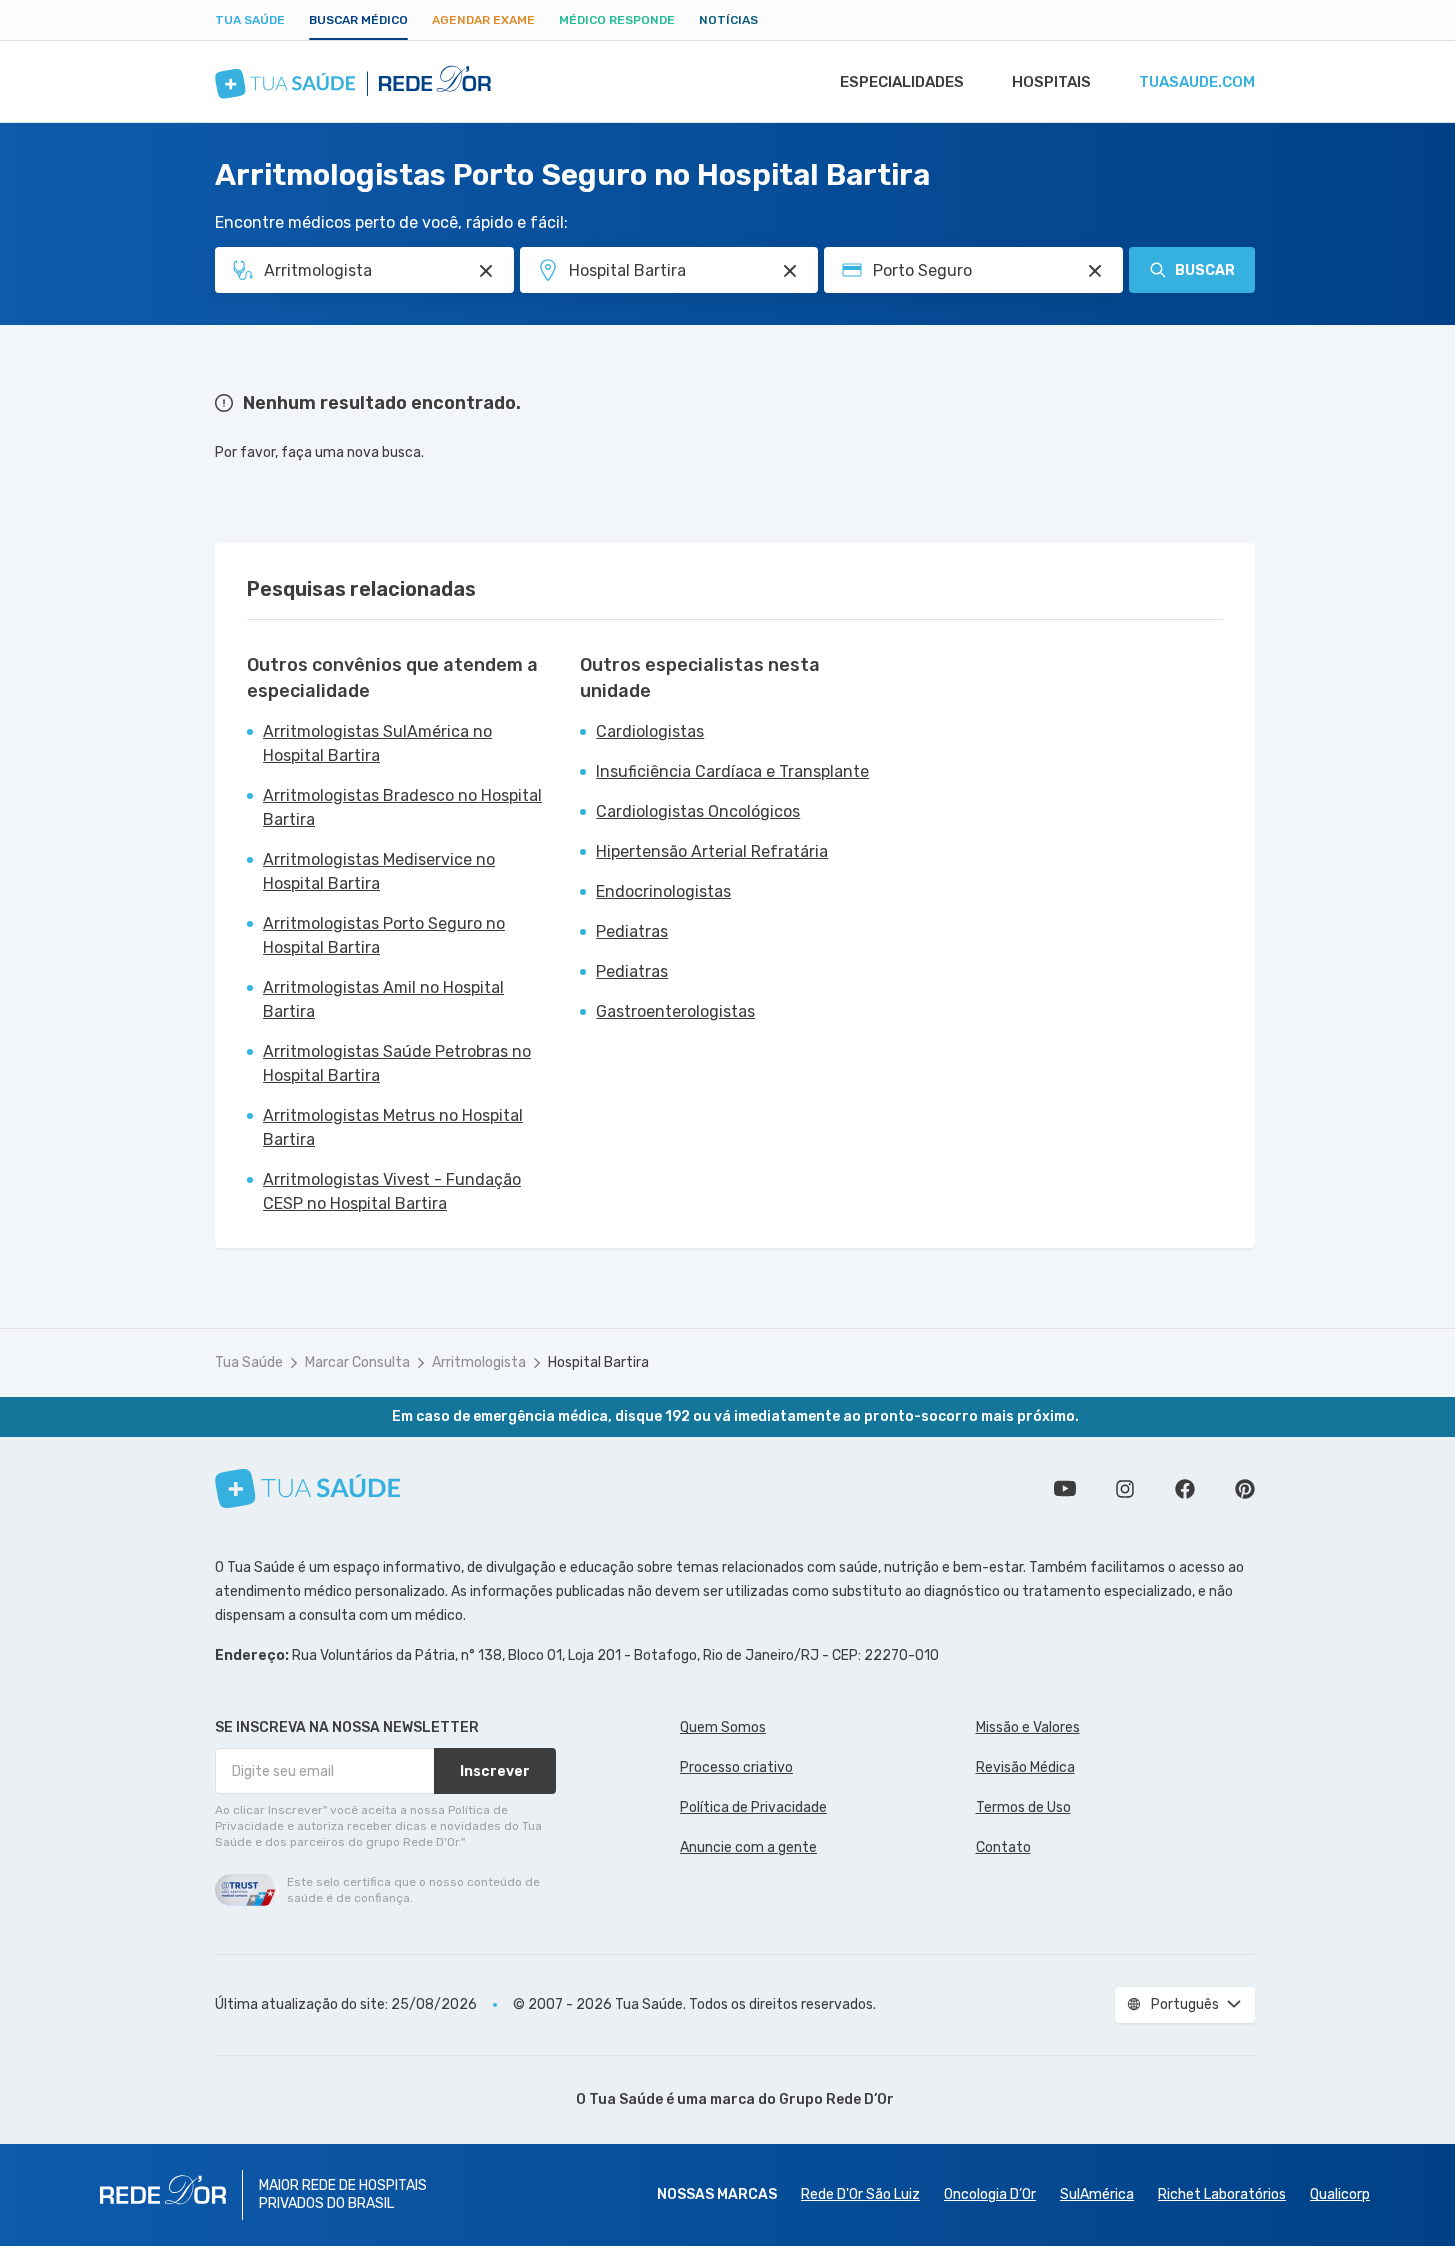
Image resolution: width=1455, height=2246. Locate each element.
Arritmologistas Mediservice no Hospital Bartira (379, 871)
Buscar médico (358, 20)
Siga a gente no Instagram (1125, 1489)
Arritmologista (479, 1362)
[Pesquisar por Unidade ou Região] (790, 271)
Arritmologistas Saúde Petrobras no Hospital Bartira (397, 1063)
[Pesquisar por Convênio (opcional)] (1095, 271)
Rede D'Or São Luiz (860, 2194)
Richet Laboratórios (1222, 2194)
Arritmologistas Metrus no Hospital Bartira (393, 1127)
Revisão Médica (1025, 1767)
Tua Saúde (250, 20)
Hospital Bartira (598, 1362)
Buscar (1205, 270)
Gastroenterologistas (675, 1011)
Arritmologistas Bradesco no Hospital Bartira (402, 807)
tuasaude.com (1197, 82)
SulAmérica (1097, 2194)
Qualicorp (1340, 2194)
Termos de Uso (1023, 1807)
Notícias (728, 20)
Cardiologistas (650, 731)
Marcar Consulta (357, 1362)
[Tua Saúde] (308, 1488)
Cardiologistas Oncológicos (698, 811)
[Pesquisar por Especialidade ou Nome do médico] (486, 271)
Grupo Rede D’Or (836, 2099)
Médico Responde (617, 20)
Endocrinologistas (663, 891)
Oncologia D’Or (990, 2194)
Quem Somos (723, 1727)
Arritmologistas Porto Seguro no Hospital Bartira (384, 935)
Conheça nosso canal (1065, 1489)
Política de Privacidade (753, 1807)
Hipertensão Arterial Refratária (712, 851)
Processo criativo (736, 1767)
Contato (1003, 1847)
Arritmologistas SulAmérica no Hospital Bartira (377, 743)
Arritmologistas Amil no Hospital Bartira (383, 999)
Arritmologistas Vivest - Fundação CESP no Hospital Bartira (392, 1191)
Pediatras (632, 931)
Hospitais (1051, 82)
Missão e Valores (1028, 1727)
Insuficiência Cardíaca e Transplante (732, 771)
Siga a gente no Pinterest (1245, 1489)
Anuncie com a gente (748, 1847)
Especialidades (902, 82)
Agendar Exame (483, 20)
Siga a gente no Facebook (1185, 1489)
